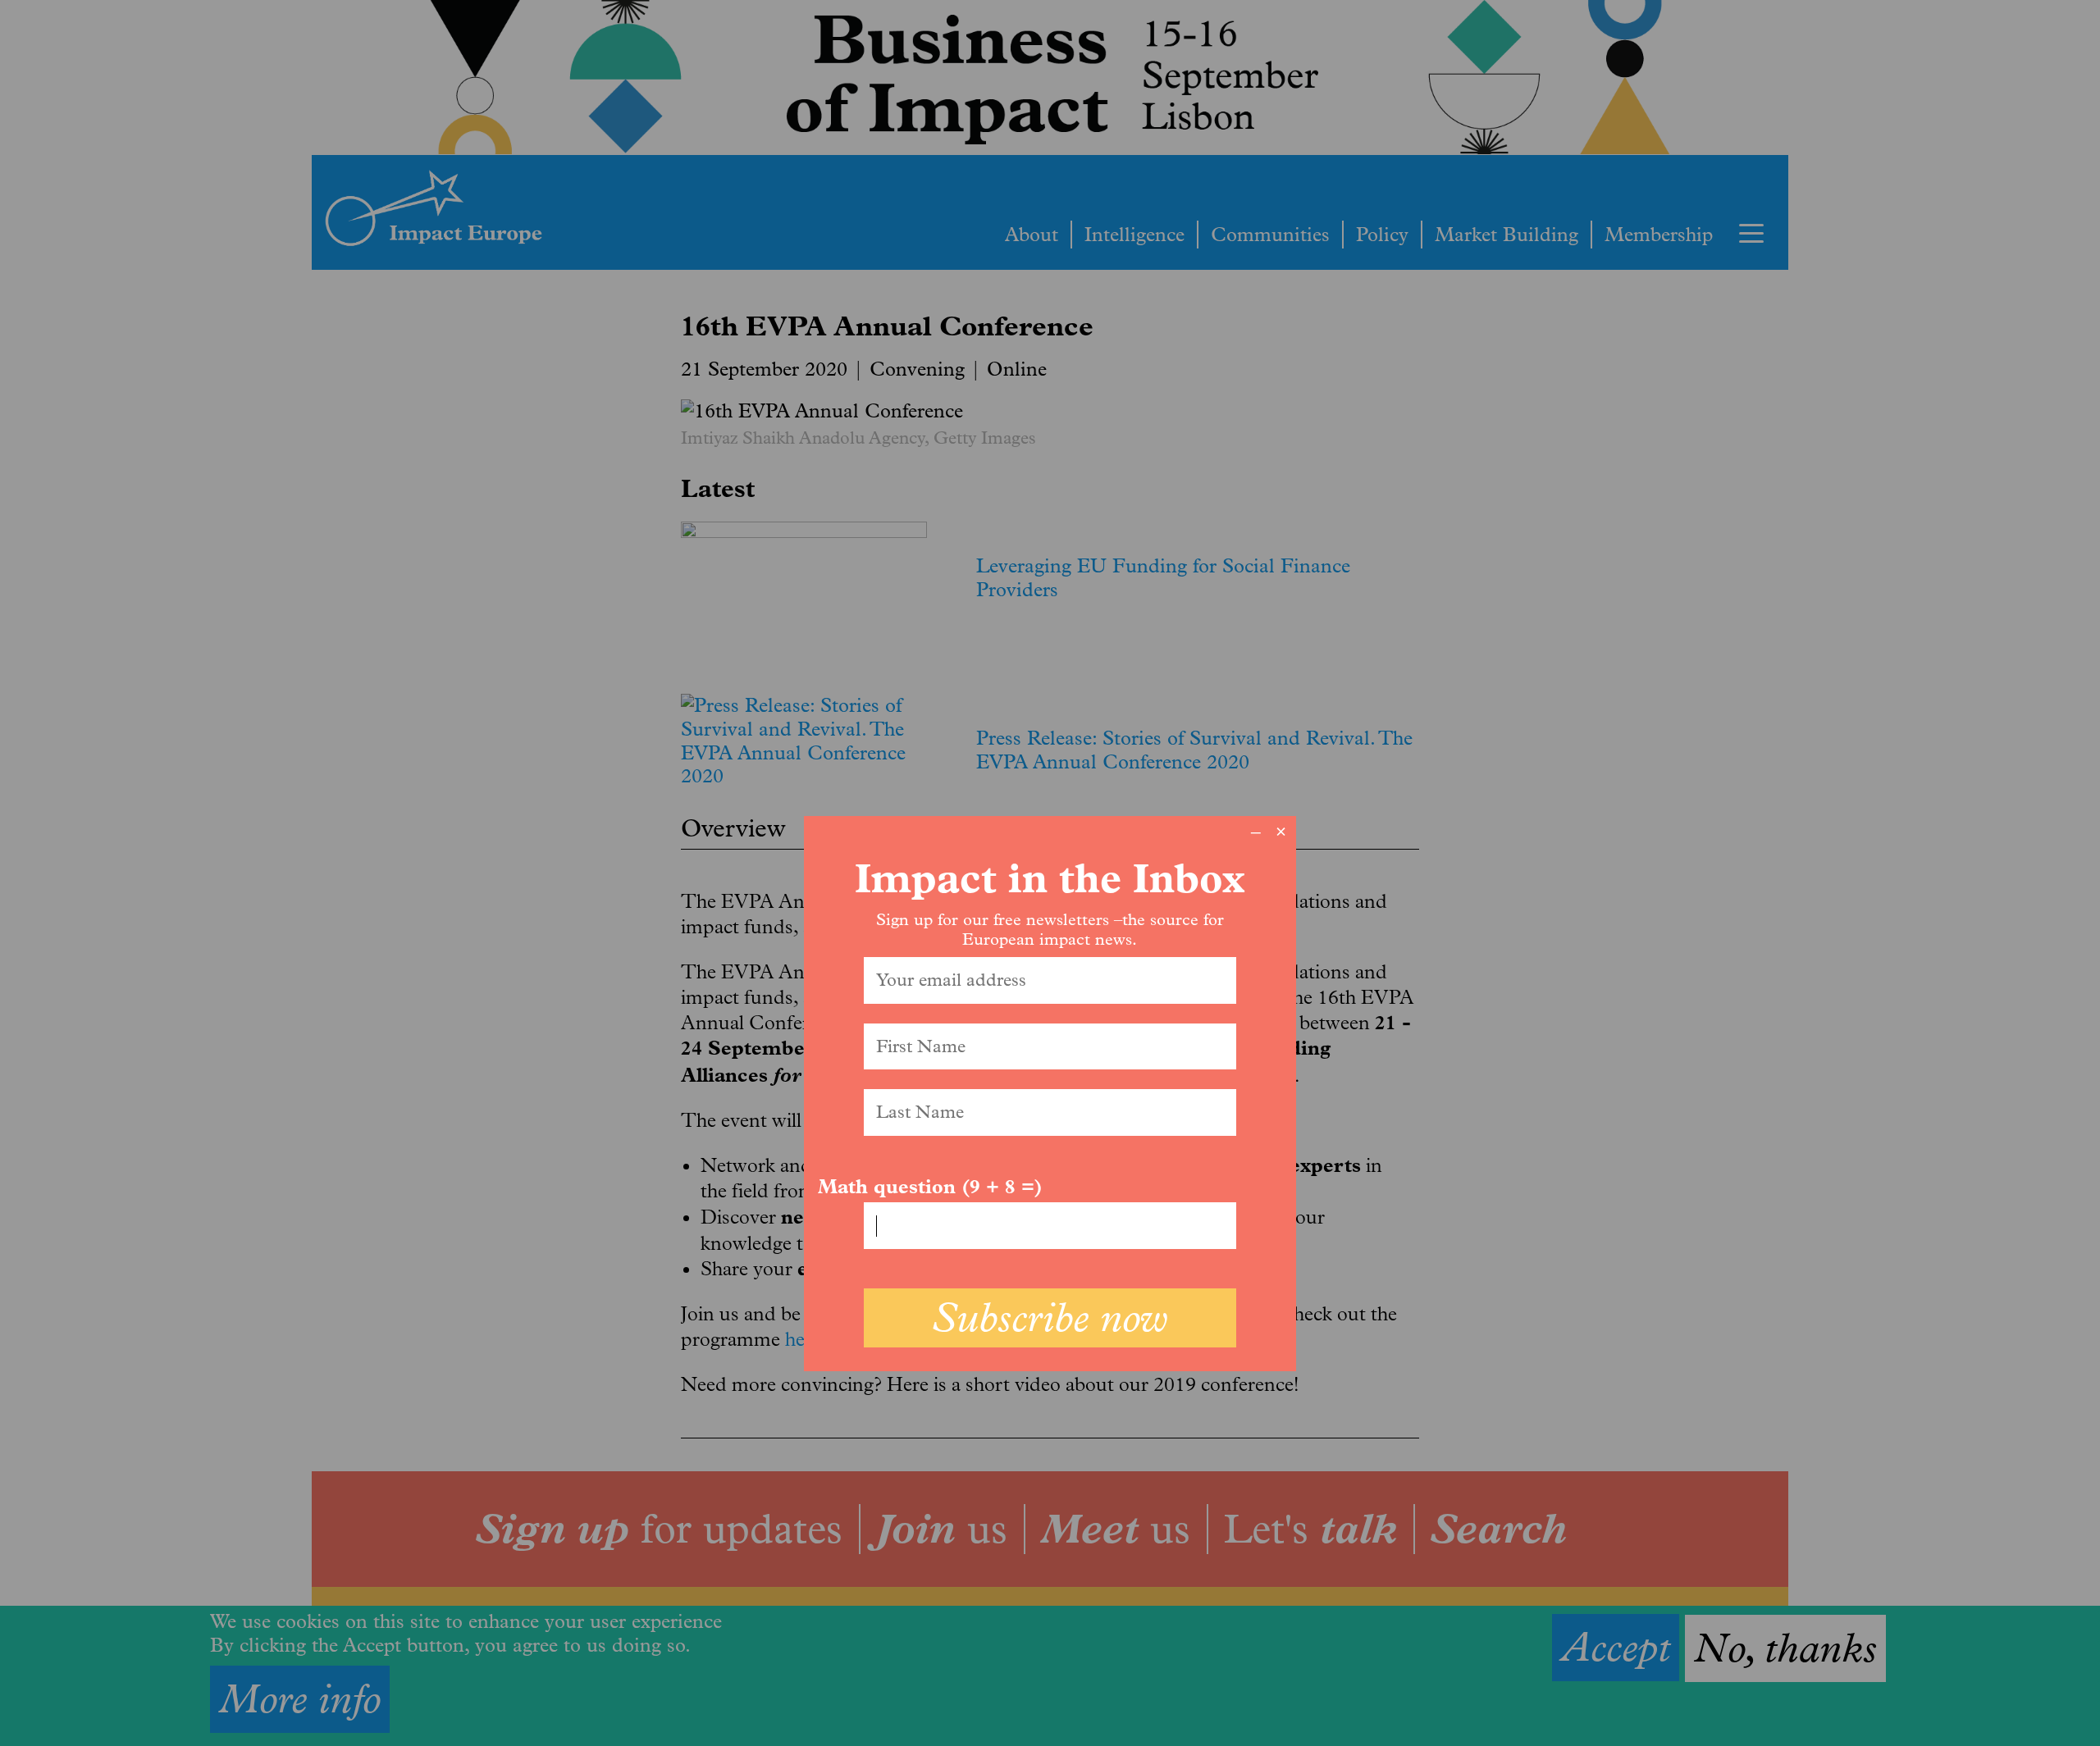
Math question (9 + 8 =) (930, 1187)
